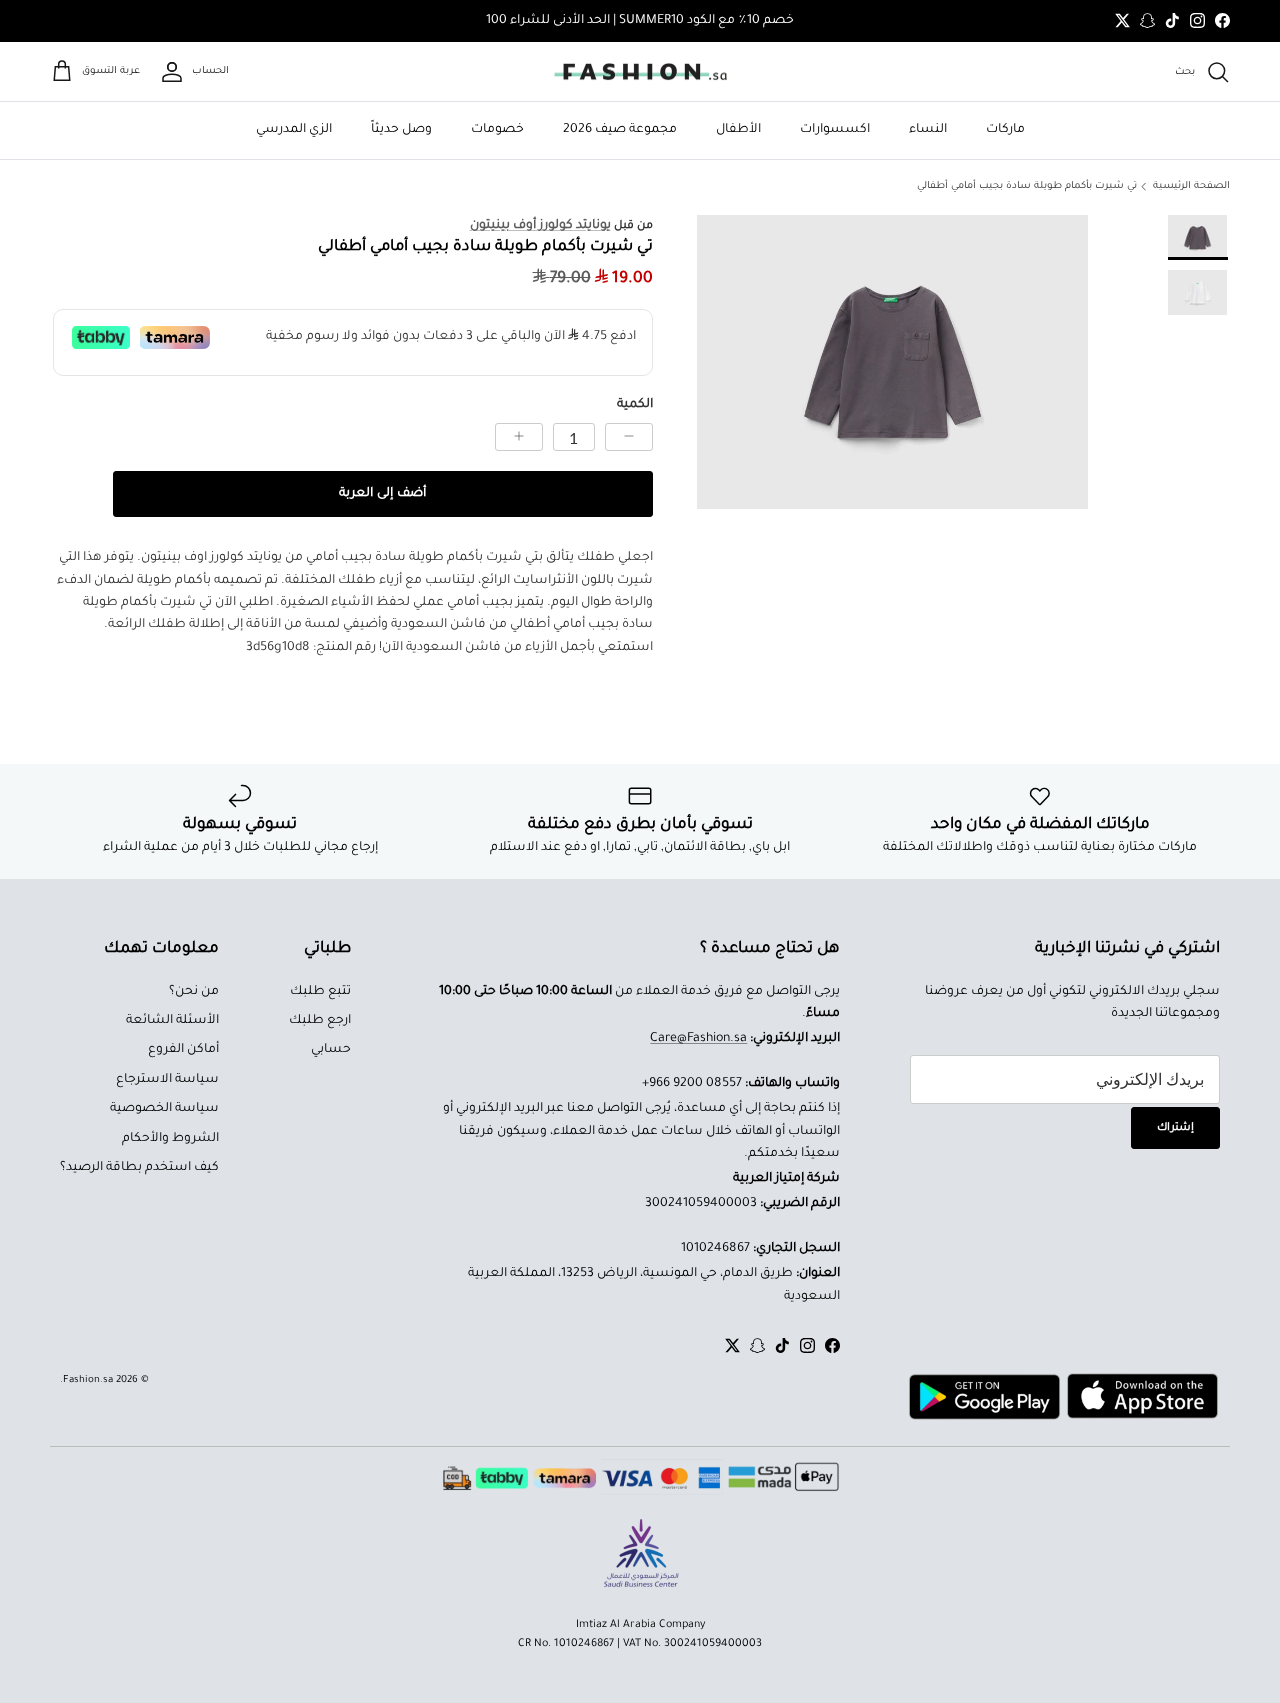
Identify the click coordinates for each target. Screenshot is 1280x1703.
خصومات (497, 130)
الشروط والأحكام (170, 1139)
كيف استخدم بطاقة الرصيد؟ (139, 1168)
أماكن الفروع (183, 1050)
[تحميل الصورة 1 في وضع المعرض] (892, 361)
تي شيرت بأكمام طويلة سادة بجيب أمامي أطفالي (1027, 186)
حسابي (331, 1050)
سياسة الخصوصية (164, 1109)
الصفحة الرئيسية (1191, 186)
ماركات (1005, 130)
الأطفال (738, 130)
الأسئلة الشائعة (172, 1021)
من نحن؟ (194, 992)
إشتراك (1175, 1128)
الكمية (635, 405)
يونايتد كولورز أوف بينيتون (540, 226)
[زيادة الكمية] (519, 437)
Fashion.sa (88, 1380)
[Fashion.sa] (640, 72)
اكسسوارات (835, 130)
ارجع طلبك (320, 1021)
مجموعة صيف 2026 (620, 130)
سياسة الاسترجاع (167, 1080)
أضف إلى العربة (382, 494)
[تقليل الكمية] (629, 437)
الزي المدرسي (294, 130)
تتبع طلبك (320, 992)
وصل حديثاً (401, 130)
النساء (928, 130)
